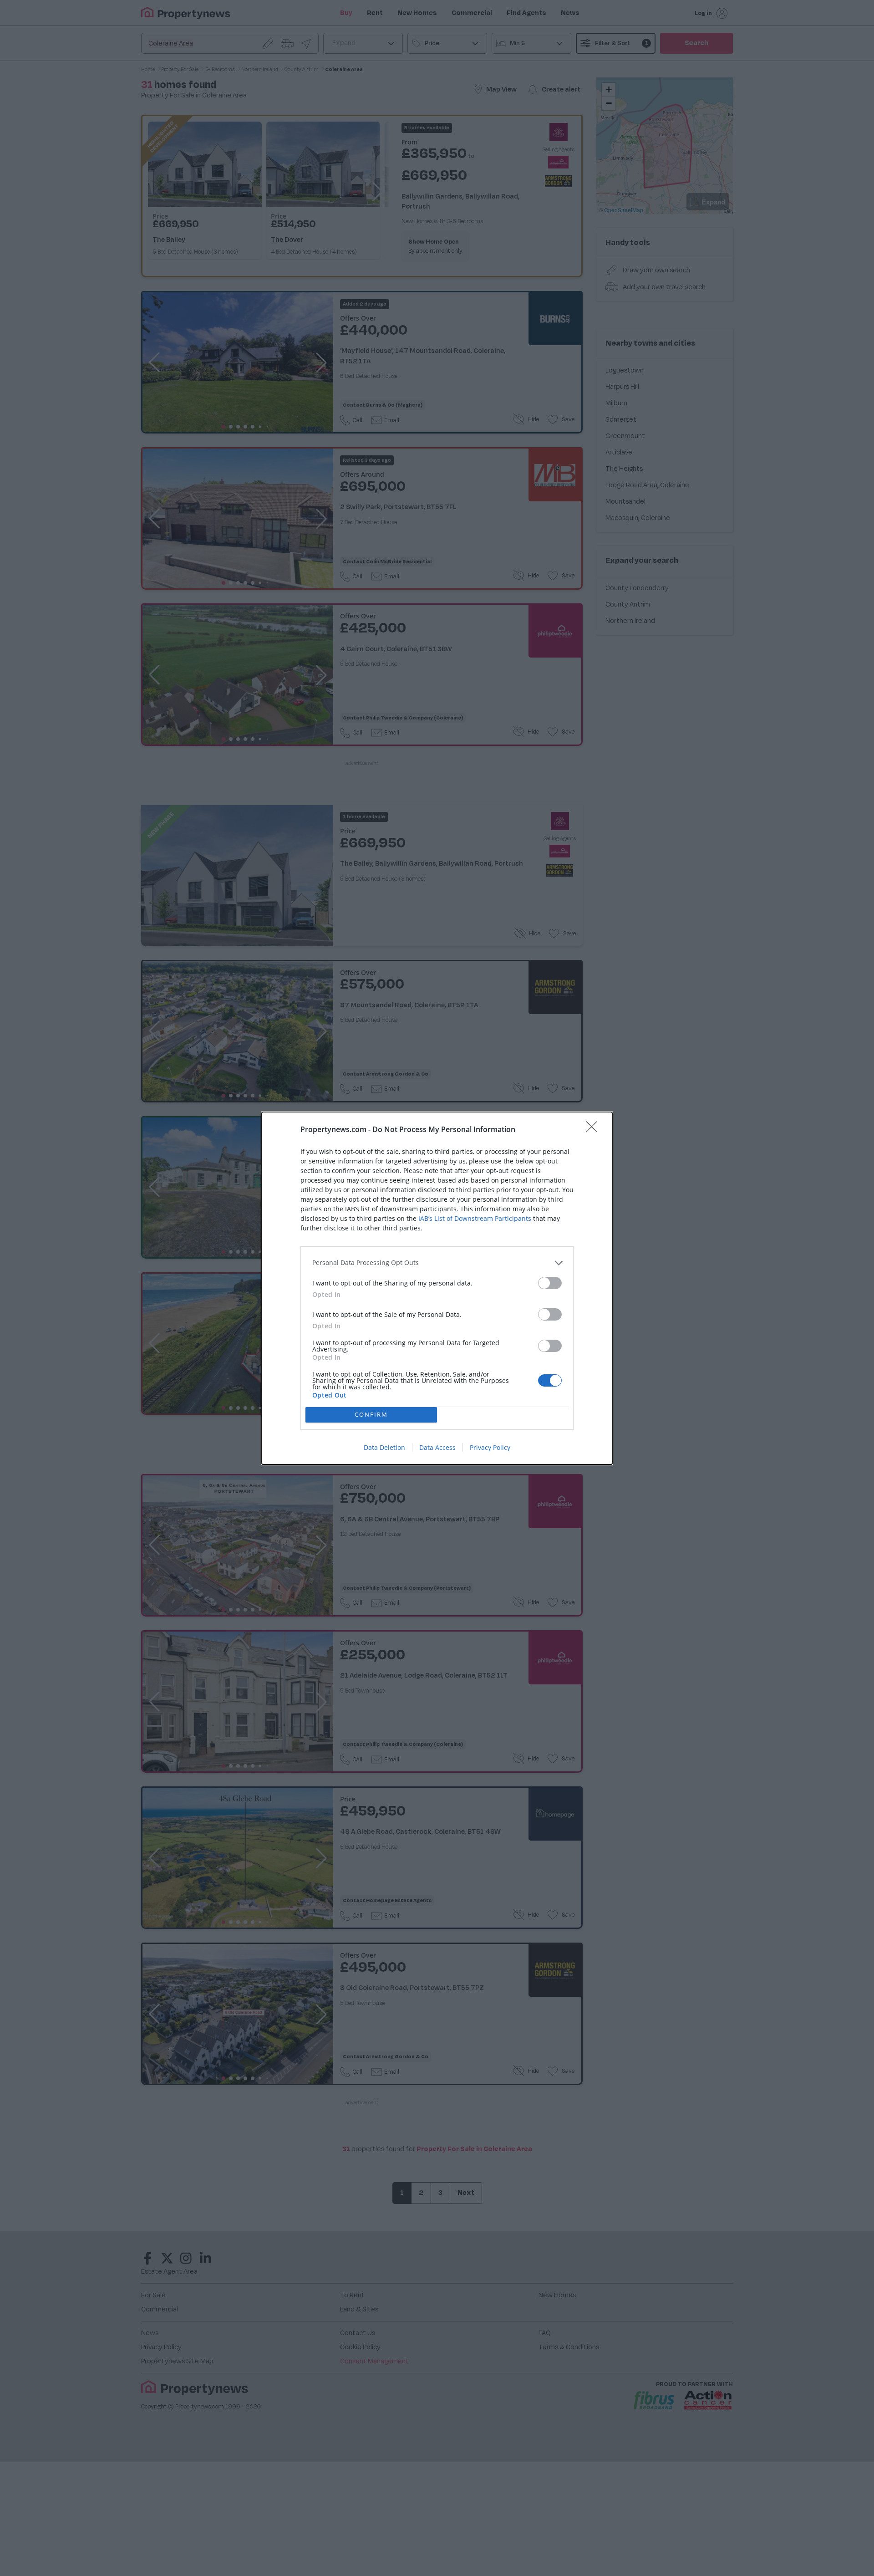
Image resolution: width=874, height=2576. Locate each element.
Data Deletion (384, 1447)
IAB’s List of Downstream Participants (475, 1218)
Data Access (437, 1447)
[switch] (550, 1283)
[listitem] (437, 1263)
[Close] (595, 1130)
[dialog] (437, 1288)
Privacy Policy (490, 1447)
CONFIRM (371, 1414)
